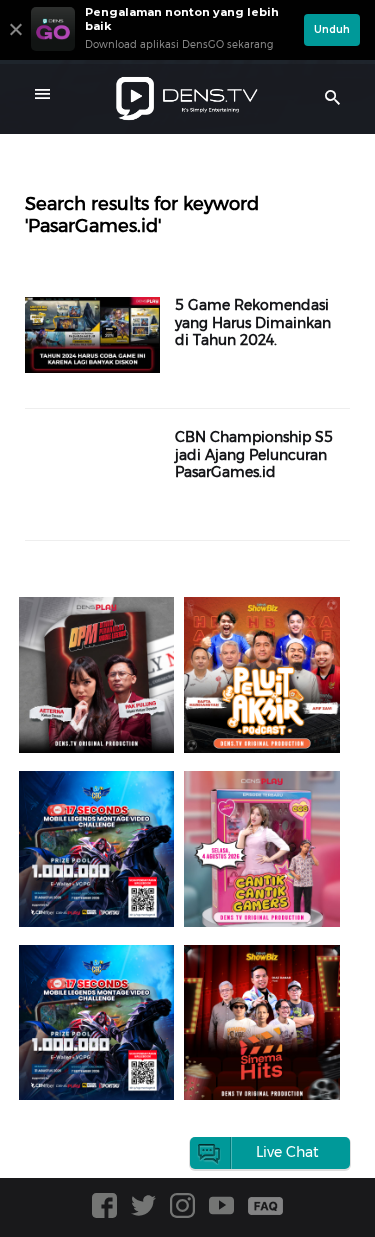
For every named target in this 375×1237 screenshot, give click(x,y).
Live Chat (287, 1152)
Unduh (332, 29)
